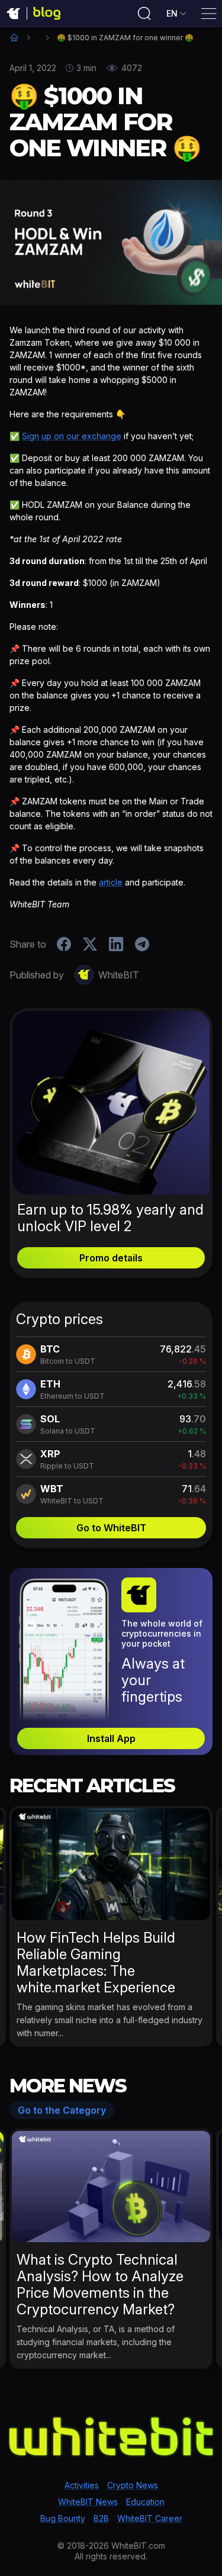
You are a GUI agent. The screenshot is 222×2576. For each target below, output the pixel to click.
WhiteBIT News (88, 2502)
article (111, 882)
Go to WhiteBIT (111, 1528)
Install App (111, 1738)
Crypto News (133, 2485)
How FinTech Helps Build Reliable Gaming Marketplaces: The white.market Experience (96, 1962)
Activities (82, 2485)
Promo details (111, 1258)
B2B (101, 2518)
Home (14, 37)
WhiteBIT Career (150, 2518)
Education (145, 2502)
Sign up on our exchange (72, 436)
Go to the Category (62, 2110)
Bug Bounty (63, 2518)
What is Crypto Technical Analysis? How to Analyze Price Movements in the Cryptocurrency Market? (100, 2284)
